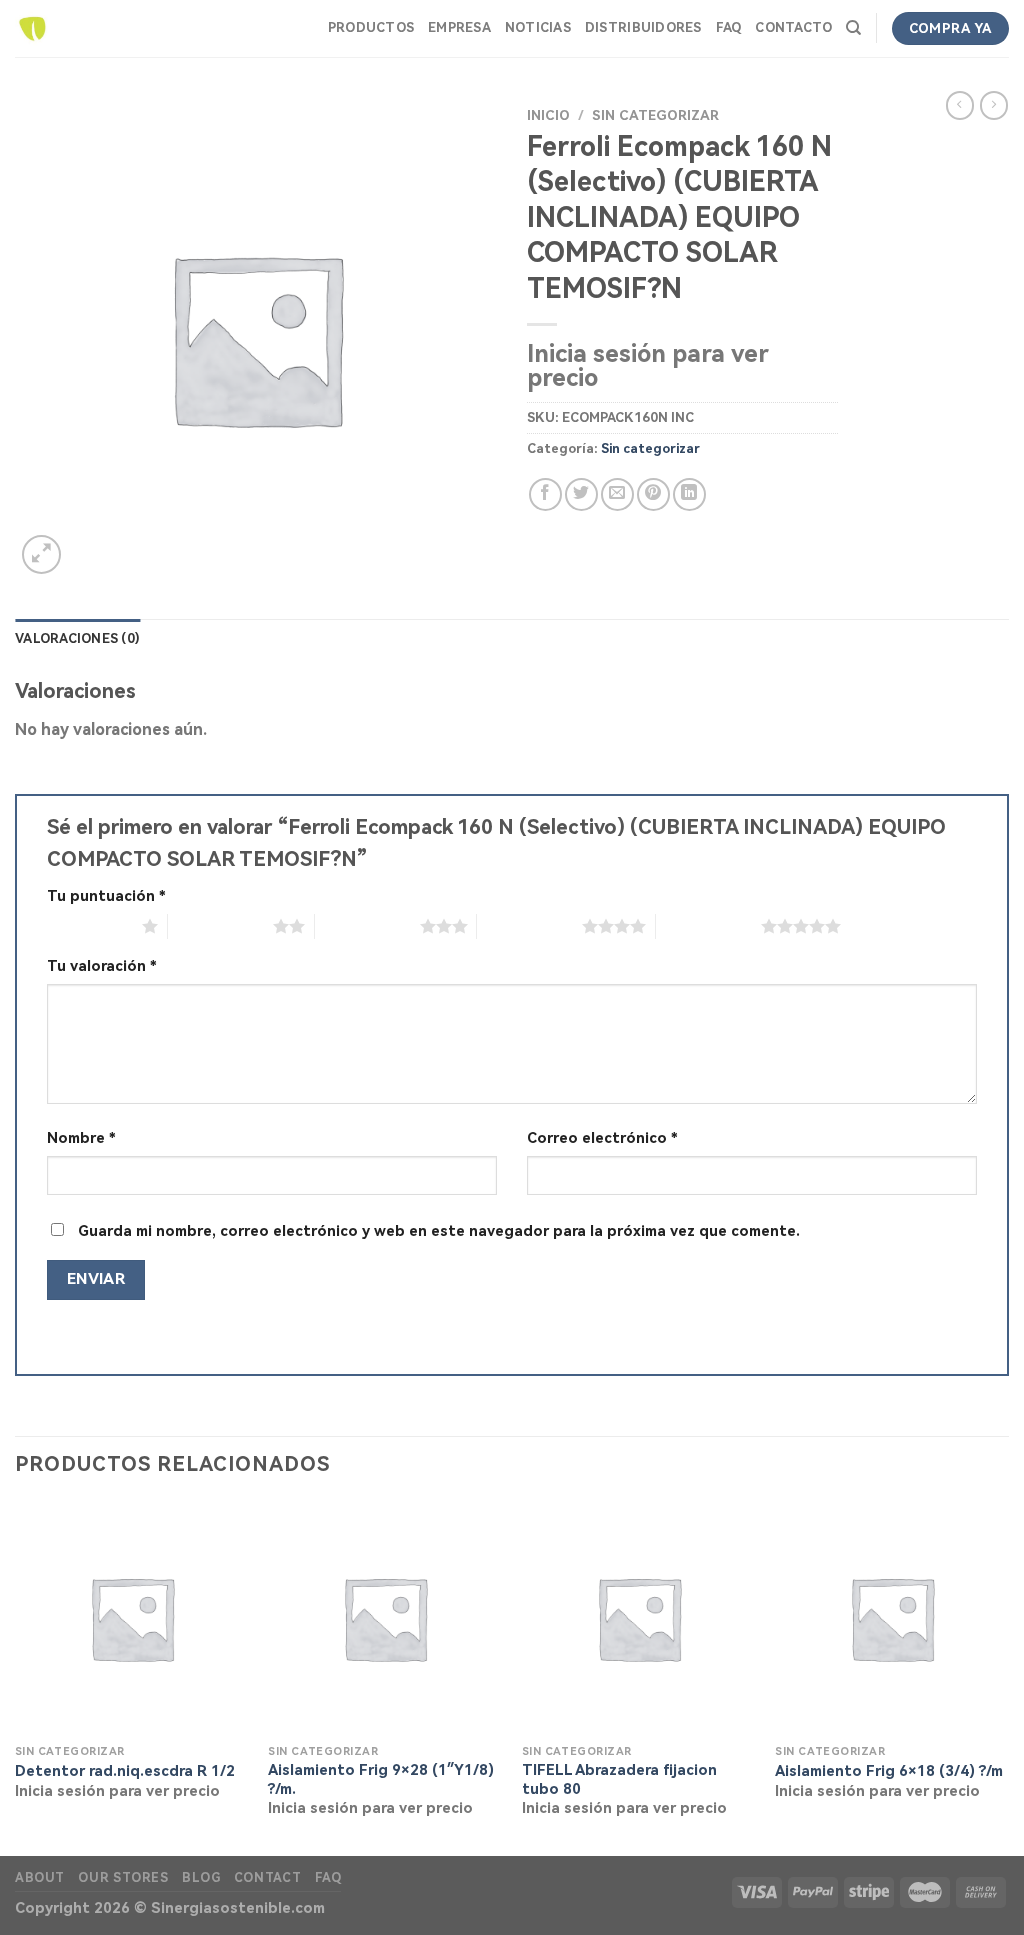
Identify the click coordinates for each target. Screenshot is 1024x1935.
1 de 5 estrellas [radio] (89, 926)
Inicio (548, 115)
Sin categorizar (655, 115)
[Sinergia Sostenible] (32, 28)
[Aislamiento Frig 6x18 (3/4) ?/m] (892, 1618)
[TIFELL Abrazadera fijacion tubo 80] (639, 1618)
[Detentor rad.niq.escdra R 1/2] (132, 1618)
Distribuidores (643, 27)
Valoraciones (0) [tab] (77, 638)
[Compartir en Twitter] (581, 494)
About (40, 1878)
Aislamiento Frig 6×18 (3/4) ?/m (889, 1771)
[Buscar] (853, 28)
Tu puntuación (106, 896)
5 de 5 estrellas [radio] (708, 926)
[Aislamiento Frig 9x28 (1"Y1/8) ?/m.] (385, 1618)
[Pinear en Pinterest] (653, 494)
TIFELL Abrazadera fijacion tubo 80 (619, 1780)
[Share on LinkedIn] (689, 494)
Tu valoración (102, 966)
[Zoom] (41, 554)
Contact (267, 1878)
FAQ (729, 27)
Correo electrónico (602, 1138)
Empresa (459, 27)
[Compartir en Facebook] (545, 494)
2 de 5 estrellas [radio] (220, 926)
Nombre (81, 1138)
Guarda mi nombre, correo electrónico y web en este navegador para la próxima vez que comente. (439, 1231)
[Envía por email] (617, 494)
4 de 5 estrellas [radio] (529, 926)
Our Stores (123, 1878)
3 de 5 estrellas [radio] (367, 926)
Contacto (793, 27)
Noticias (538, 27)
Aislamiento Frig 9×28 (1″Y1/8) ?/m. (381, 1780)
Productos (371, 27)
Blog (201, 1878)
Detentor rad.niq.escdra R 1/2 (125, 1771)
